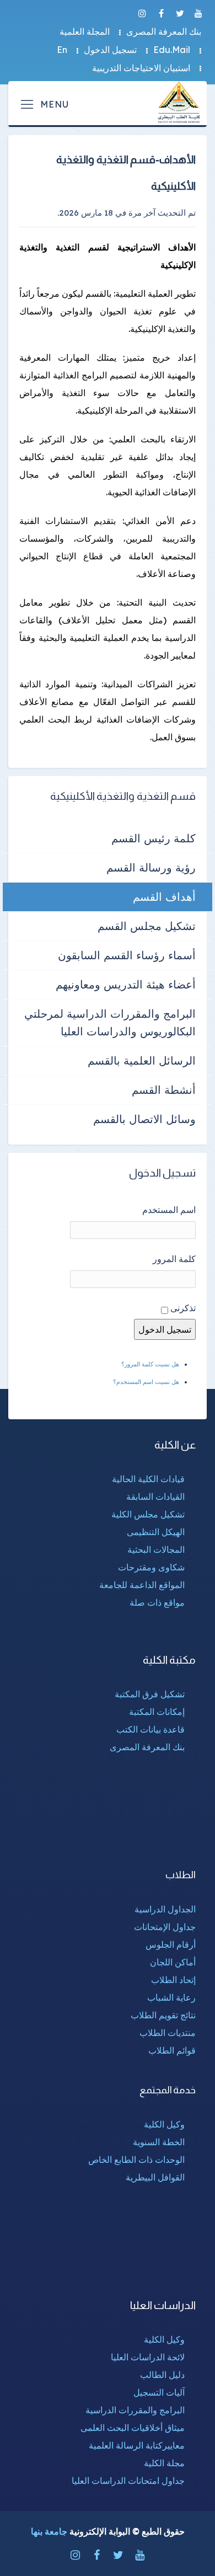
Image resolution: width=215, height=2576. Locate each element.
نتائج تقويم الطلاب (163, 2015)
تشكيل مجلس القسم (147, 926)
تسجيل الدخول (110, 50)
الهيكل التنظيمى (156, 1532)
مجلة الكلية (164, 2463)
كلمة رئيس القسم (154, 838)
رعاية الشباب (171, 1997)
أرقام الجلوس (171, 1944)
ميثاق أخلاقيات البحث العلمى (133, 2428)
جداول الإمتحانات (165, 1927)
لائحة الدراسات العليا (148, 2357)
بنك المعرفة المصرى (164, 31)
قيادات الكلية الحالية (148, 1479)
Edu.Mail (172, 50)
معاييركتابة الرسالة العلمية (137, 2445)
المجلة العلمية (85, 31)
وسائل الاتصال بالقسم (144, 1119)
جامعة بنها (49, 2531)
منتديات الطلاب (168, 2033)
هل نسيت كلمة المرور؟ (150, 1364)
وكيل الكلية (164, 2124)
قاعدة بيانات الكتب (150, 1729)
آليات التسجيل (159, 2392)
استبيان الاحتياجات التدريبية (141, 68)
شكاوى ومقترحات (151, 1567)
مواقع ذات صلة (157, 1602)
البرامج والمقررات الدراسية (135, 2410)
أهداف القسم (164, 897)
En (62, 50)
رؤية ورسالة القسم (151, 867)
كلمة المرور (174, 1259)
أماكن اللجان (173, 1962)
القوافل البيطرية (155, 2177)
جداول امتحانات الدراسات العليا (128, 2481)
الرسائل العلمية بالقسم (142, 1060)
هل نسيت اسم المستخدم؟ (146, 1382)
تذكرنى (183, 1308)
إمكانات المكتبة (157, 1712)
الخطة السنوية (159, 2142)
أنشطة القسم (164, 1090)
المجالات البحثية (156, 1549)
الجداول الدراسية (165, 1909)
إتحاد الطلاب (173, 1980)
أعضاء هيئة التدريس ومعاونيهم (126, 984)
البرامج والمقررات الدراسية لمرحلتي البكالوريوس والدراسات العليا (110, 1022)
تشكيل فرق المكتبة (150, 1694)
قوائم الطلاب (172, 2050)
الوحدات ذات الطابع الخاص (136, 2160)
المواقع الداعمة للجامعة (142, 1585)
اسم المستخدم (169, 1210)
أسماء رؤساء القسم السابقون (127, 955)
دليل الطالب (162, 2375)
